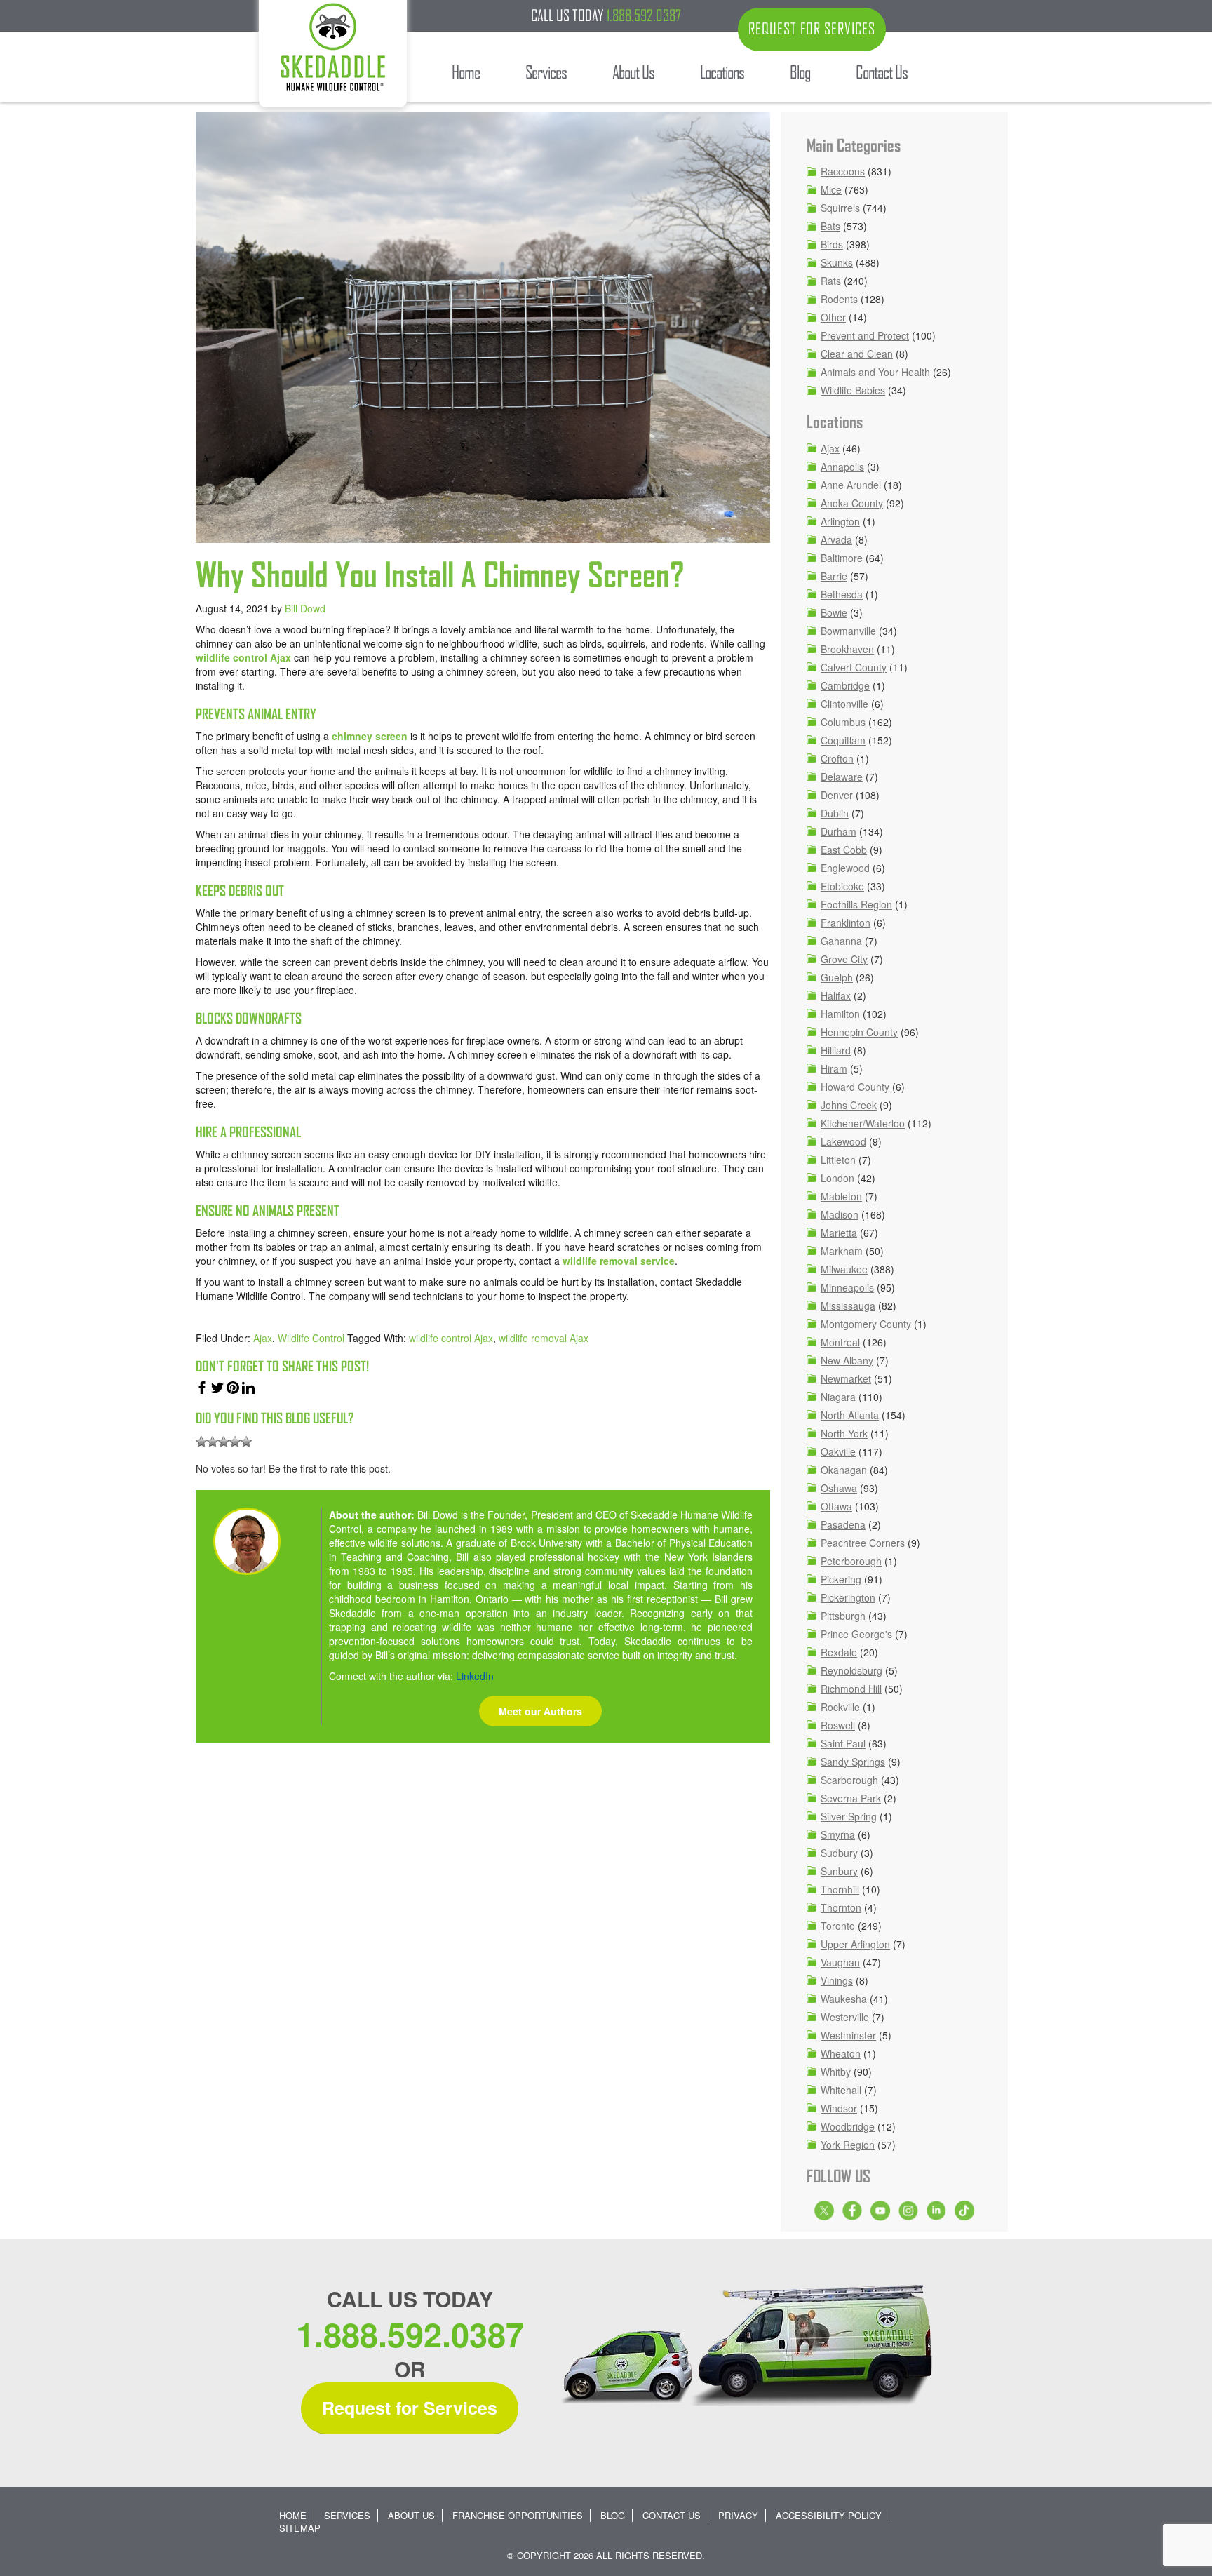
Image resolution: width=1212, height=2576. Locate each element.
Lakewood (843, 1141)
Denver (837, 795)
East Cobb (844, 850)
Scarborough (849, 1780)
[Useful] (224, 1442)
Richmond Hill (851, 1689)
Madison (840, 1214)
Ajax (263, 1338)
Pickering (841, 1579)
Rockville (840, 1707)
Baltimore (842, 558)
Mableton (841, 1196)
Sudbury (839, 1853)
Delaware (842, 777)
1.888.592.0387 (644, 15)
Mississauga (848, 1306)
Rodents (839, 299)
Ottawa (836, 1506)
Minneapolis (847, 1287)
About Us (411, 2515)
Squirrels (840, 208)
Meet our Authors (540, 1711)
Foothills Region (856, 904)
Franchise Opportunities (518, 2515)
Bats (830, 226)
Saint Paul (843, 1743)
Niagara (838, 1397)
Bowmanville (848, 631)
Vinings (837, 1980)
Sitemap (300, 2528)
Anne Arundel (851, 485)
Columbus (843, 722)
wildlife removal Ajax (544, 1338)
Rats (831, 281)
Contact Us (672, 2515)
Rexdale (839, 1652)
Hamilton (840, 1014)
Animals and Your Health (875, 372)
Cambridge (845, 685)
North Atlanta (850, 1415)
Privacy (738, 2515)
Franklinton (846, 923)
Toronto (838, 1926)
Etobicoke (842, 886)
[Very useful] (246, 1442)
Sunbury (839, 1871)
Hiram (834, 1068)
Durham (839, 831)
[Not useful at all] (201, 1442)
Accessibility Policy (829, 2515)
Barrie (834, 576)
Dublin (835, 813)
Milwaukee (844, 1269)
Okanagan (844, 1470)
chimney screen (370, 736)
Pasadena (843, 1524)
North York (844, 1433)
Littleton (838, 1160)
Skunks (837, 262)
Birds (832, 244)
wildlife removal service (619, 1261)
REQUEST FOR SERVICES (812, 29)
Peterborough (851, 1561)
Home (293, 2515)
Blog (613, 2515)
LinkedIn (475, 1676)
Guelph (837, 977)
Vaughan (840, 1962)
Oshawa (839, 1488)
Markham (842, 1251)
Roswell (838, 1725)
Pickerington (848, 1597)
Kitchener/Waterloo (863, 1123)
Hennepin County (859, 1032)
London (837, 1178)
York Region (848, 2145)
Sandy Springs (853, 1762)
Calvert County (854, 667)
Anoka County (852, 503)
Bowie (834, 612)
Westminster (848, 2035)
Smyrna (838, 1834)
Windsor (839, 2108)
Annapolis (842, 467)
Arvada (836, 539)
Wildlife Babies (853, 390)
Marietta (839, 1233)
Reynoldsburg (851, 1670)
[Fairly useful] (235, 1442)
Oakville (838, 1451)
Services (347, 2515)
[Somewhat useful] (213, 1442)
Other (833, 317)
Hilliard (836, 1050)
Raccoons (843, 171)
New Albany (847, 1360)
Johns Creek (849, 1105)
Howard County (855, 1087)
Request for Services (410, 2408)
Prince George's (856, 1634)
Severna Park (851, 1798)
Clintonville (844, 704)
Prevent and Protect (865, 335)
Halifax (836, 995)
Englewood (845, 868)
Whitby (836, 2072)
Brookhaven (847, 649)
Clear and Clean (857, 354)
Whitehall (841, 2090)
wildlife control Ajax (243, 657)
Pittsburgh (843, 1616)
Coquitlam (843, 740)
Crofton (837, 758)
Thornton (841, 1907)
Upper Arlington (855, 1944)
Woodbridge (848, 2126)
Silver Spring (849, 1816)
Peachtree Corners (863, 1543)
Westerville (845, 2017)
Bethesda (842, 594)
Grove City (844, 959)
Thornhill (840, 1889)
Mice (831, 189)
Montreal (840, 1342)
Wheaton (841, 2053)
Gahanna (841, 941)
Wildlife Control (311, 1338)
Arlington (840, 521)
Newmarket (846, 1378)
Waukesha (844, 1999)
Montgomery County (866, 1324)
